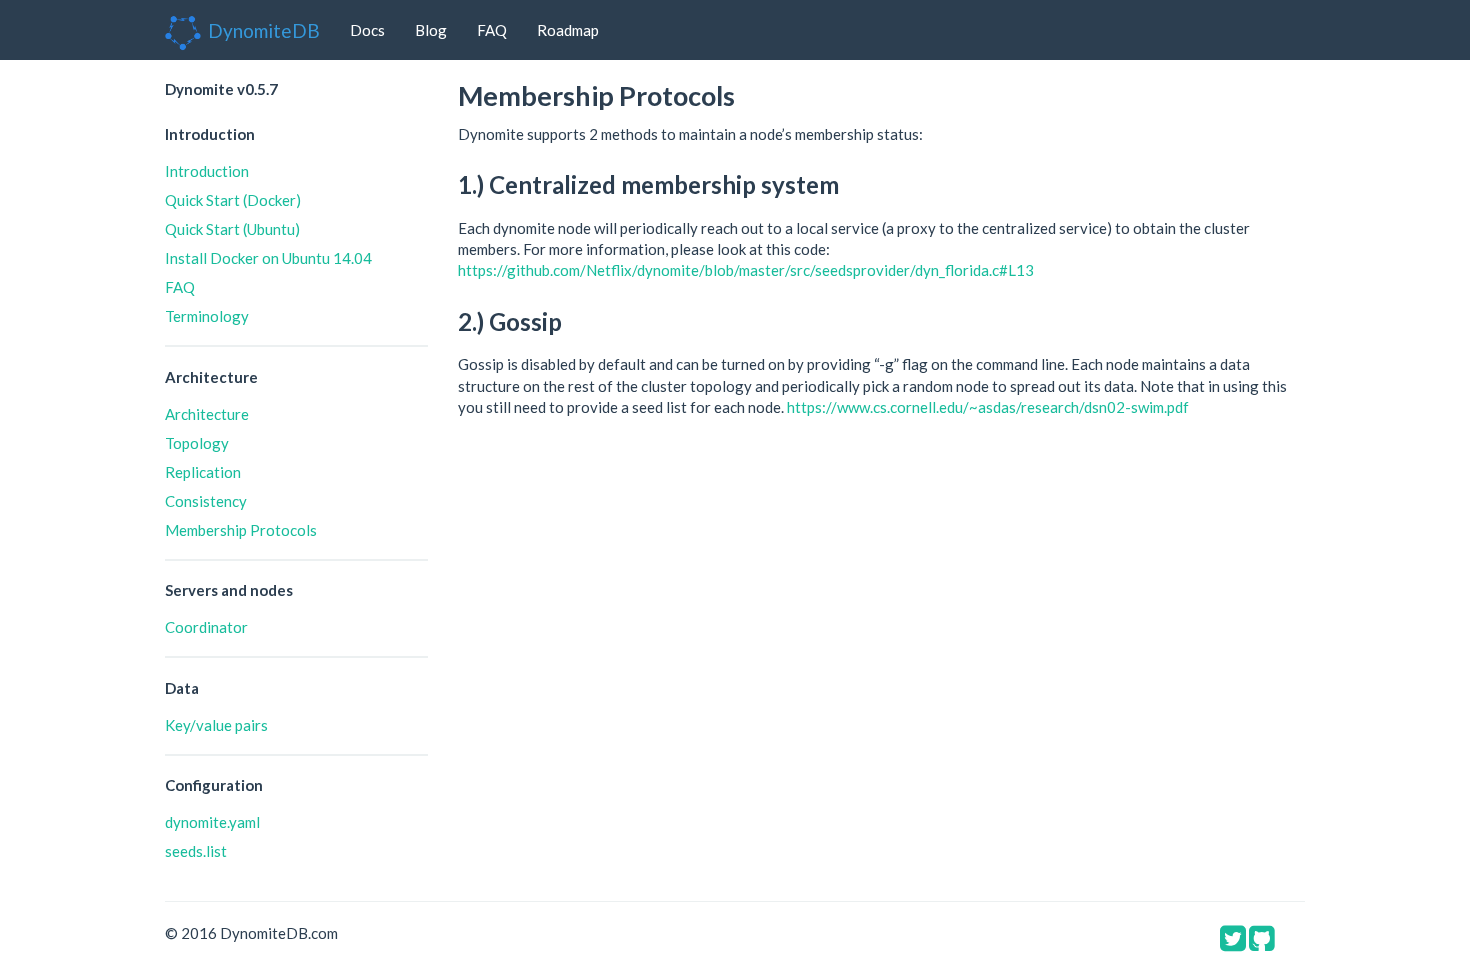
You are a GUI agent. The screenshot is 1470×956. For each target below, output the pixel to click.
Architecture (207, 414)
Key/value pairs (216, 725)
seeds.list (196, 851)
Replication (203, 472)
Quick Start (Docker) (233, 200)
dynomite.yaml (212, 822)
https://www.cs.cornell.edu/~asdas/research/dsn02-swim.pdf (988, 407)
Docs (367, 30)
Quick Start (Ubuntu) (232, 229)
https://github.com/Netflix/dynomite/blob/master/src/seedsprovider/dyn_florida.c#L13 (746, 270)
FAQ (492, 30)
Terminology (207, 316)
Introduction (207, 171)
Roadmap (568, 30)
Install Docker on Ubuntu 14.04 (268, 258)
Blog (431, 30)
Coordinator (206, 627)
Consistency (206, 501)
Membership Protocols (241, 530)
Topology (197, 443)
